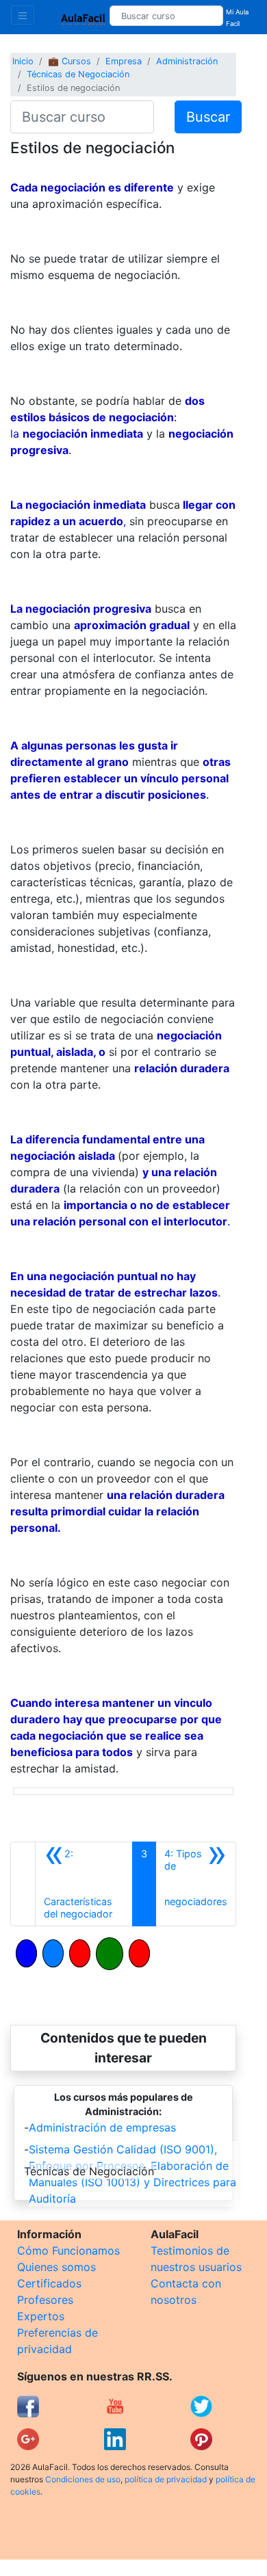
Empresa (124, 61)
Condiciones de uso (83, 2479)
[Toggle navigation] (23, 15)
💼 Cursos (69, 61)
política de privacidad (166, 2479)
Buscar (208, 117)
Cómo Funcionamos (68, 2250)
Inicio (23, 61)
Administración (187, 61)
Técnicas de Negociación (78, 74)
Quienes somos (56, 2267)
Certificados (49, 2283)
